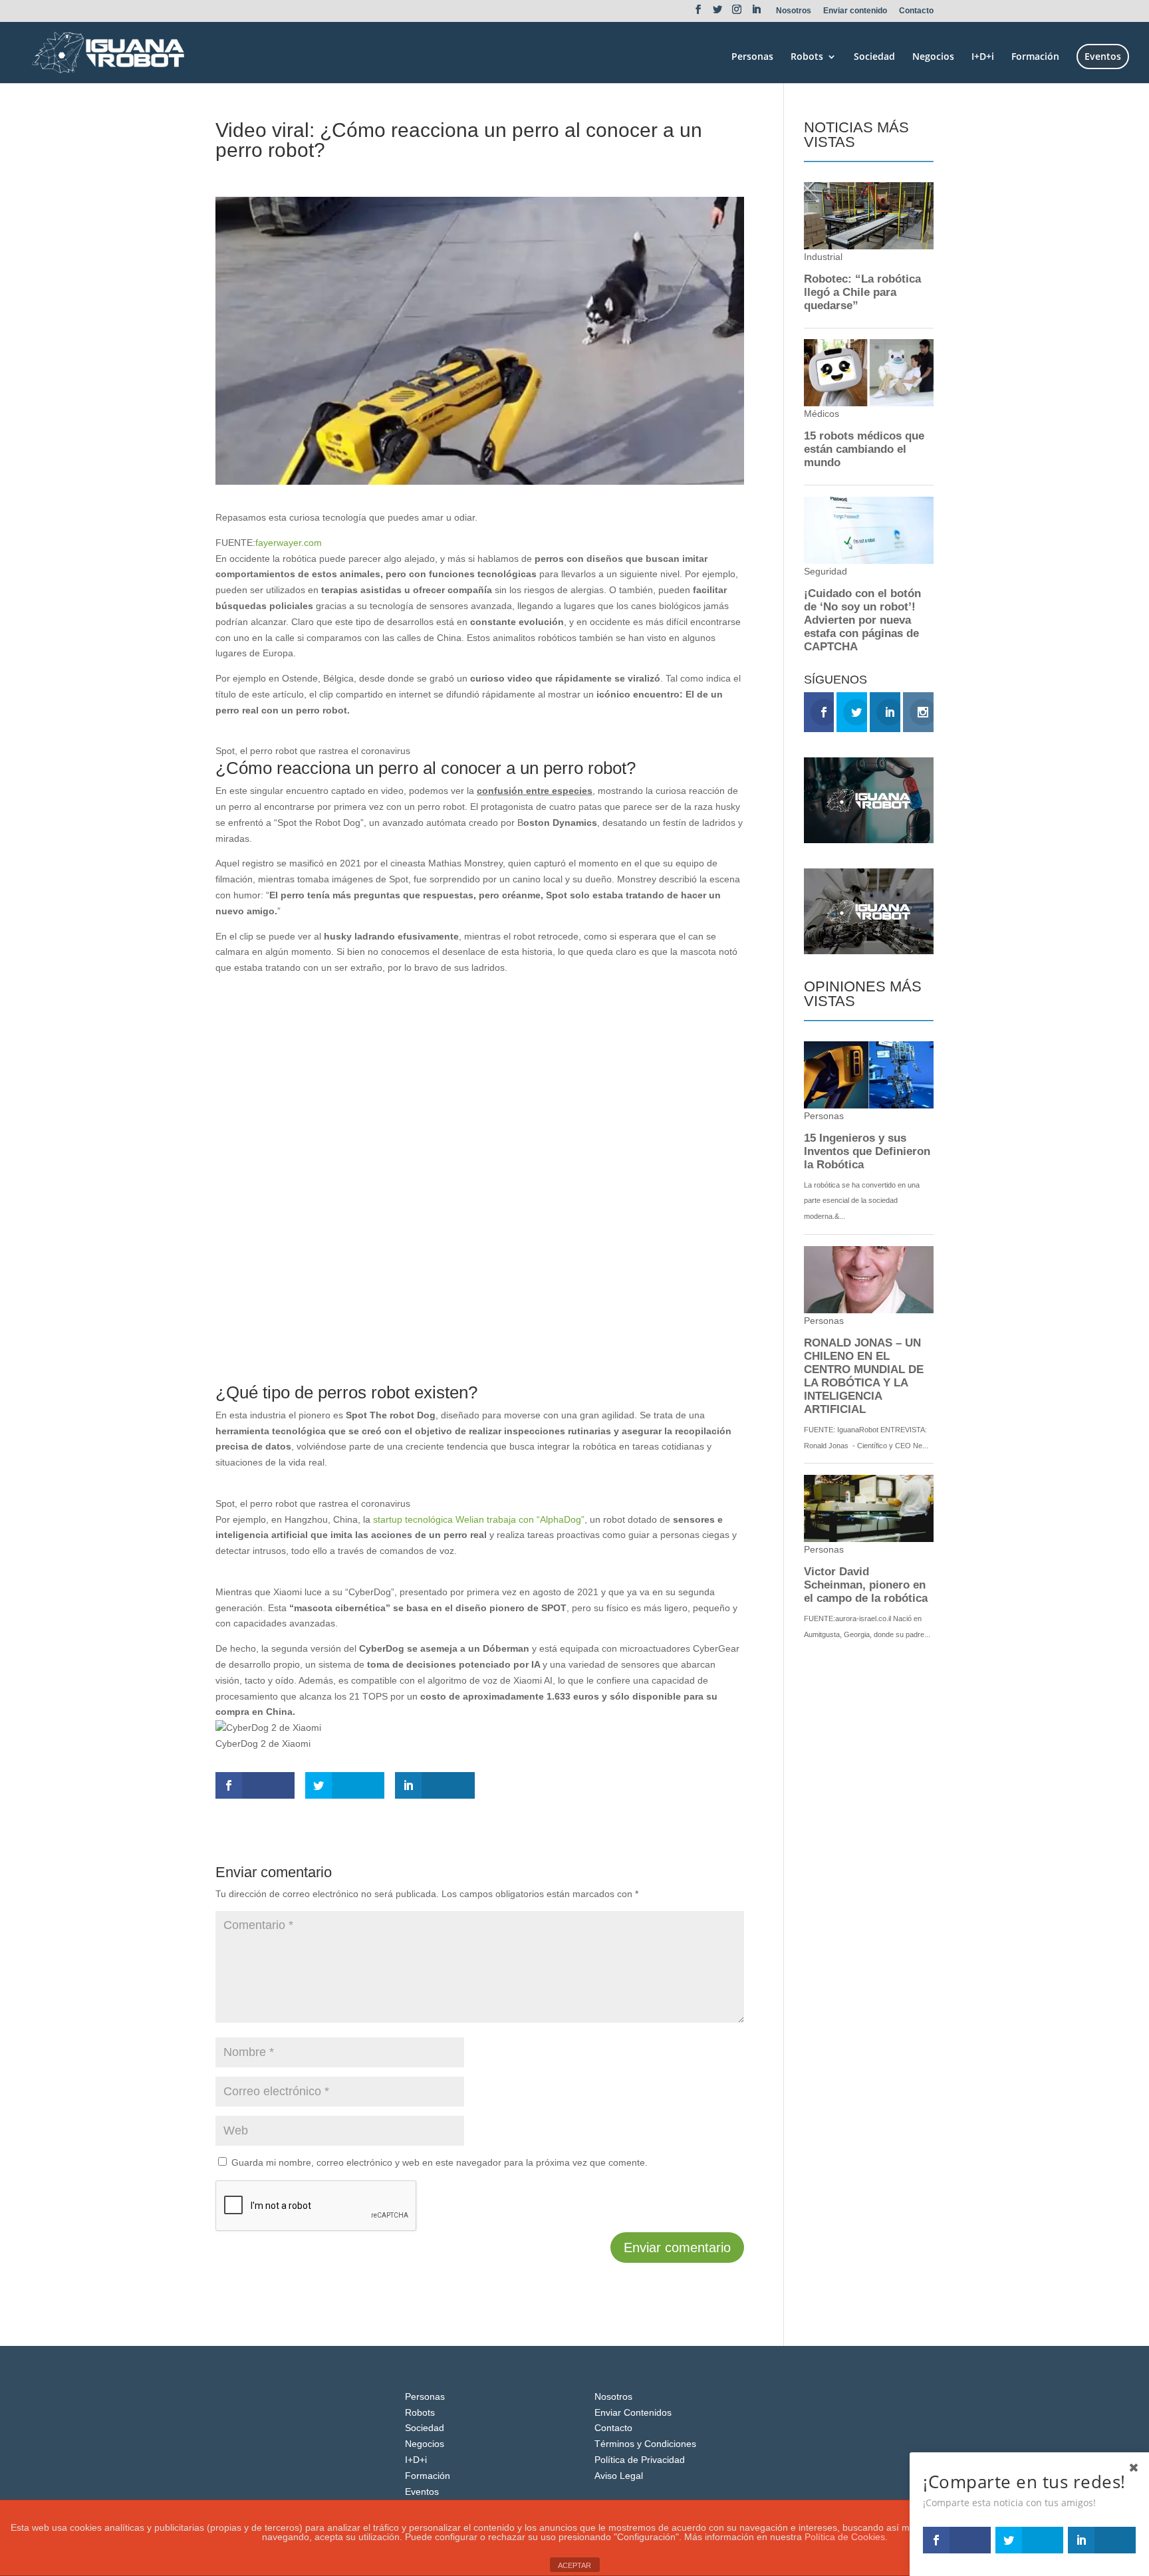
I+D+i (983, 57)
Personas (752, 57)
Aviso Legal (619, 2476)
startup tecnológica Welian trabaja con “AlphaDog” (479, 1519)
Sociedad (874, 57)
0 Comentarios (361, 174)
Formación (1035, 57)
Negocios (933, 57)
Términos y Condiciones (645, 2444)
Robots (807, 57)
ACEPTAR (574, 2565)
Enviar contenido (855, 11)
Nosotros (794, 11)
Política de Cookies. (846, 2537)
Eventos (1103, 56)
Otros (311, 174)
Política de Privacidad (640, 2460)
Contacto (916, 11)
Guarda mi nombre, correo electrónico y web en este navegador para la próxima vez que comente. (440, 2162)
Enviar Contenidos (633, 2412)
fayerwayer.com (289, 543)
